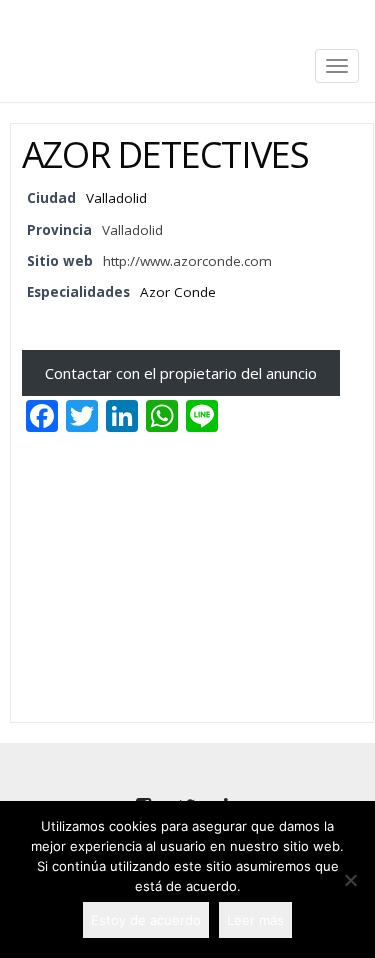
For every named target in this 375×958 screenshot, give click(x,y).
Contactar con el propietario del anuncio (181, 373)
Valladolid (132, 230)
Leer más (255, 920)
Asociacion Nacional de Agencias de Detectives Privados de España (188, 17)
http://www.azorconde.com (187, 261)
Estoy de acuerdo (146, 920)
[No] (350, 880)
